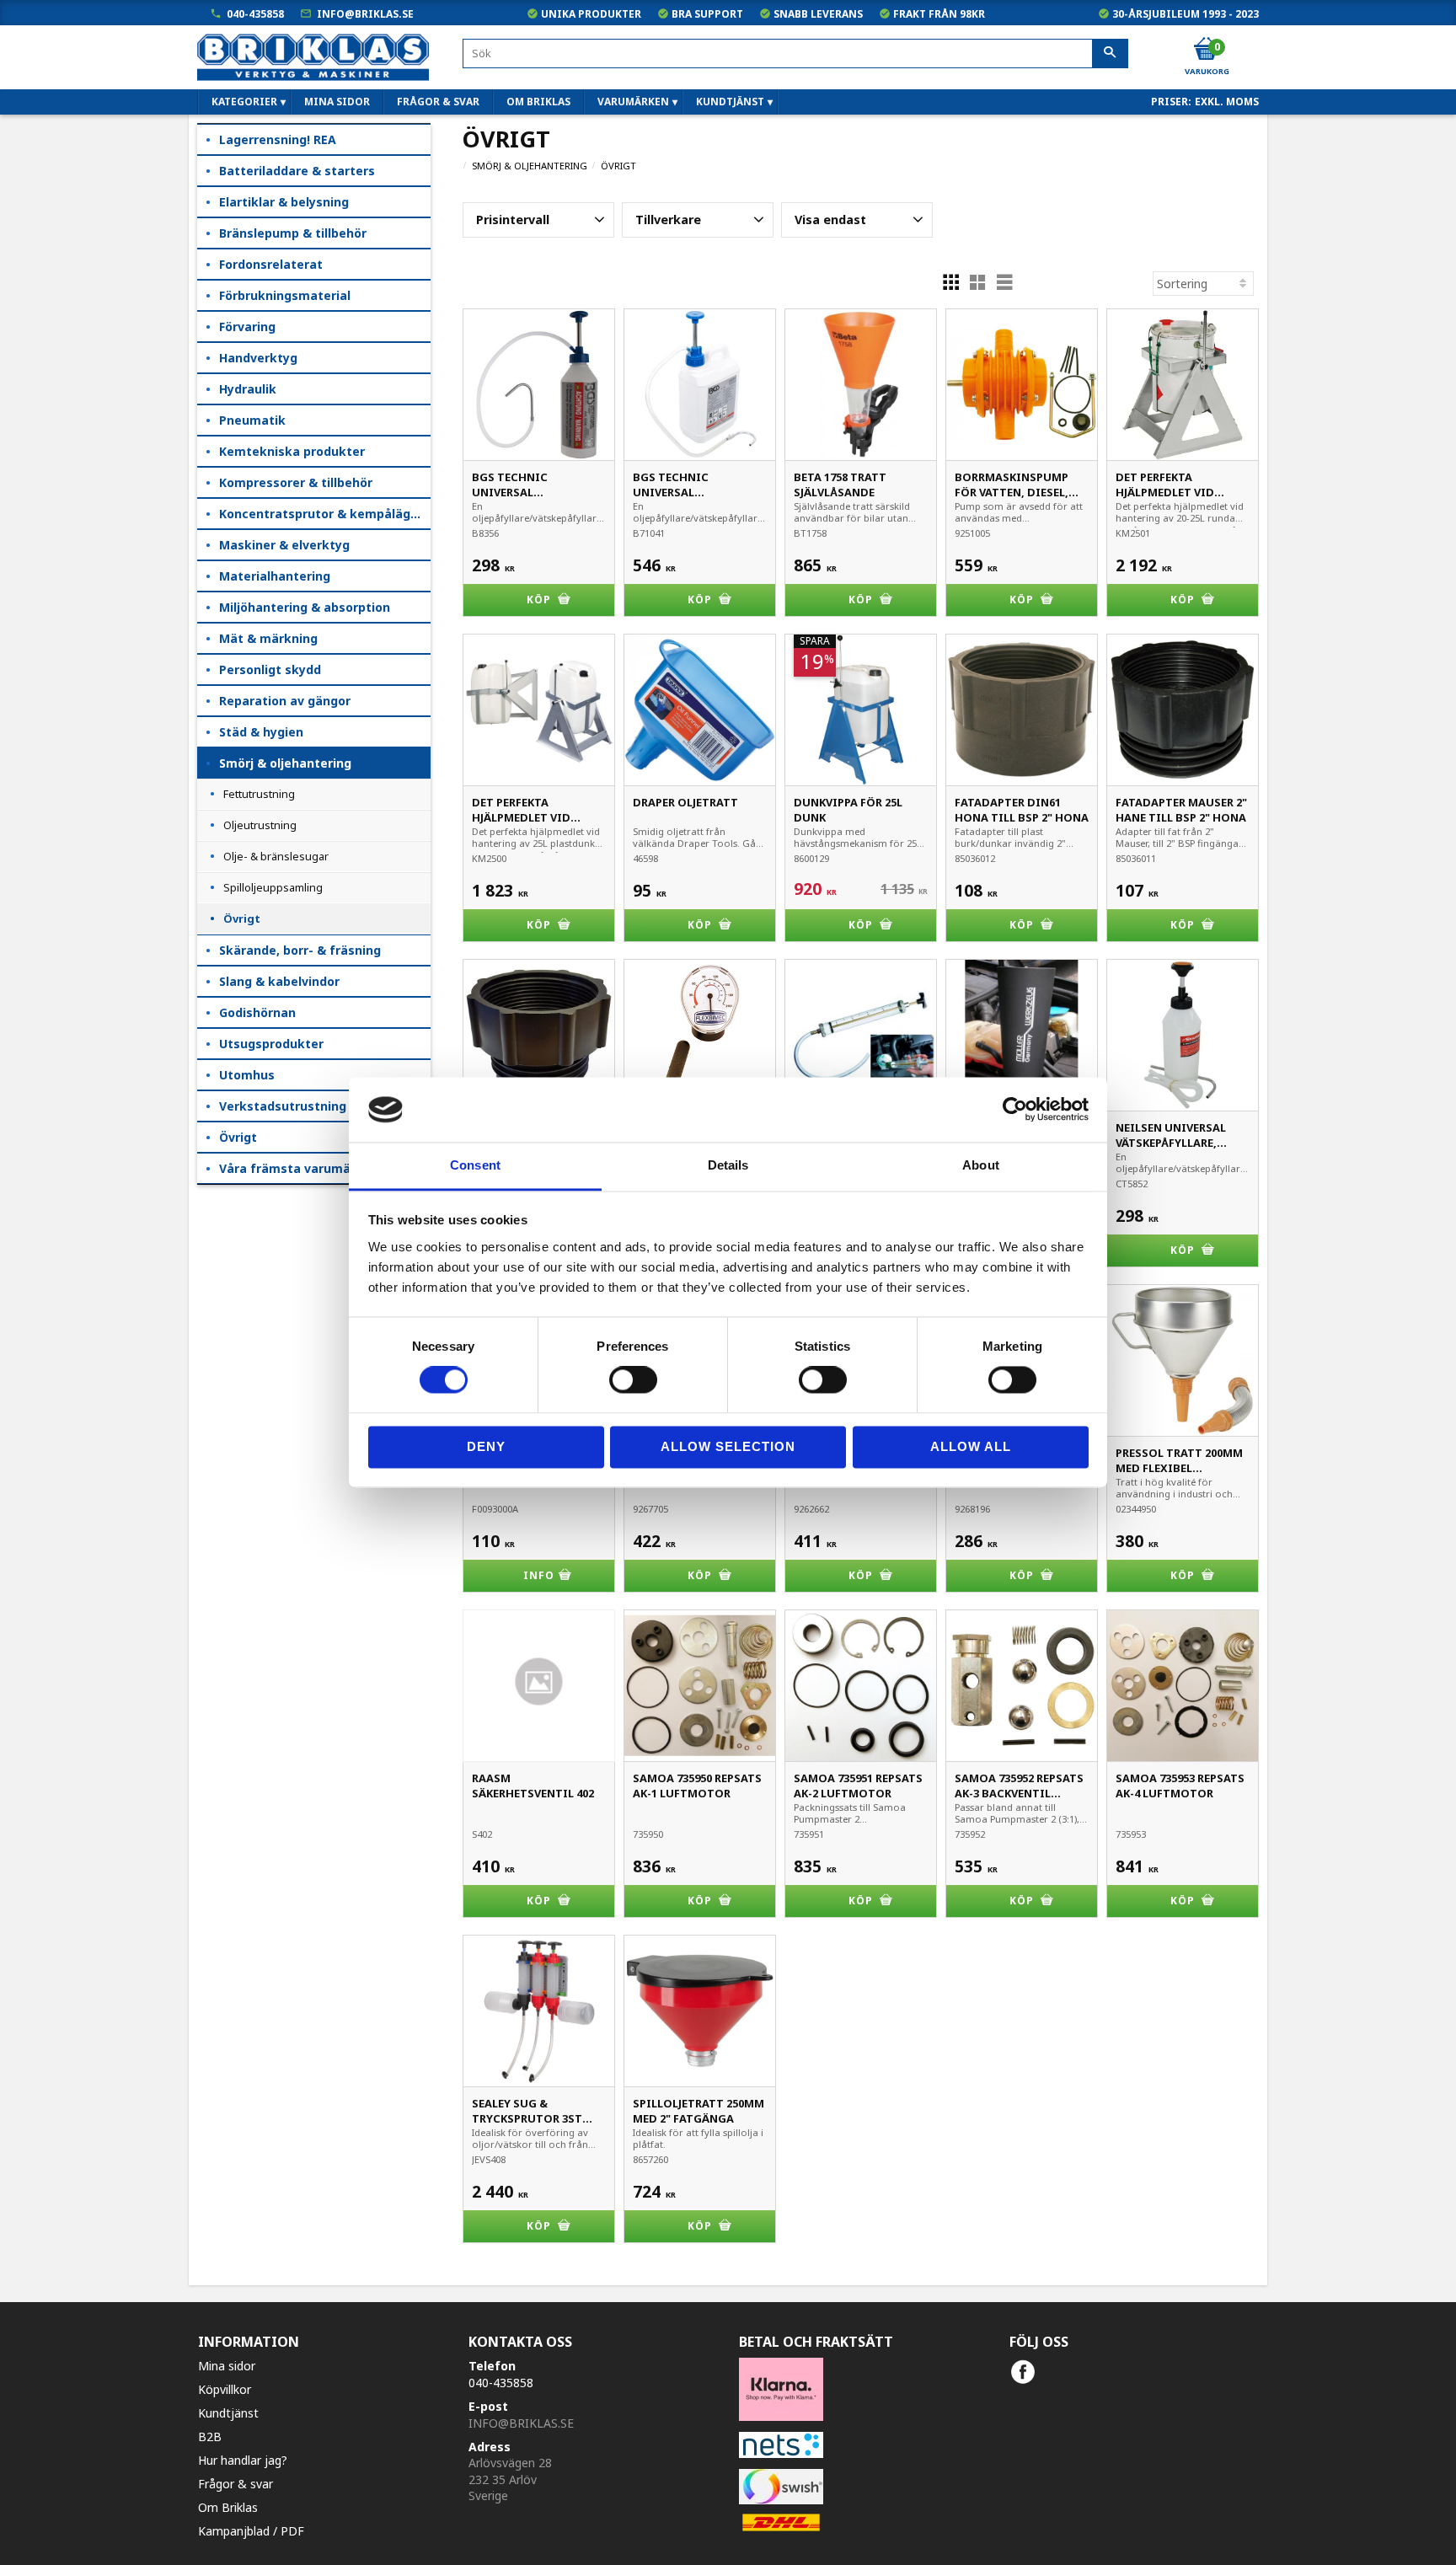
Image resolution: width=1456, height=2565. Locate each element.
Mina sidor (227, 2366)
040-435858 (255, 14)
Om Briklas (228, 2507)
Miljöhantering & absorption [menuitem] (305, 607)
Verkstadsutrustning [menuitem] (283, 1106)
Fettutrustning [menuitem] (259, 794)
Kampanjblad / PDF (251, 2531)
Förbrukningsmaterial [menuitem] (285, 295)
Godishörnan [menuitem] (257, 1012)
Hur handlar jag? (243, 2460)
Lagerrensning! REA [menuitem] (278, 139)
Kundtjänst (228, 2413)
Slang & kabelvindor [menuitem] (279, 981)
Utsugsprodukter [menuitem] (271, 1044)
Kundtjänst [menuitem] (730, 102)
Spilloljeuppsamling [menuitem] (273, 887)
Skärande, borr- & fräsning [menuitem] (300, 950)
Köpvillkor (225, 2389)
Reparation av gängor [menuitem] (285, 701)
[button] (538, 220)
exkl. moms (1227, 102)
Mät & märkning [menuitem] (268, 638)
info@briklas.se (365, 14)
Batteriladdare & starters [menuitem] (297, 171)
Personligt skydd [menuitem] (270, 669)
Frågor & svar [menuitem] (438, 102)
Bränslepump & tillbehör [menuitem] (293, 233)
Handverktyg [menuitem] (258, 358)
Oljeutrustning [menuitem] (260, 825)
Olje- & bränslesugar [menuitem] (276, 856)
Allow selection (728, 1446)
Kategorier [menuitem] (244, 102)
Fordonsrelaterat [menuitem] (271, 264)
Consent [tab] (475, 1165)
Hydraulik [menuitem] (248, 389)
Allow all (971, 1446)
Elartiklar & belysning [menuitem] (284, 202)
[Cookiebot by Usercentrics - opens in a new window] (1015, 1110)
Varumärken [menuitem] (633, 102)
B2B (210, 2436)
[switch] (633, 1380)
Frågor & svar (236, 2484)
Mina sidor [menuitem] (337, 102)
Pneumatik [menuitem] (252, 420)
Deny (486, 1446)
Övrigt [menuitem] (242, 918)
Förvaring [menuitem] (247, 327)
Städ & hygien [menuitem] (261, 732)
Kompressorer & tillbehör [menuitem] (296, 482)
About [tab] (981, 1165)
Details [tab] (728, 1165)
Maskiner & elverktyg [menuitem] (284, 545)
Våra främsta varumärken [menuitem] (299, 1168)
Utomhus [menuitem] (247, 1075)
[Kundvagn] (1206, 50)
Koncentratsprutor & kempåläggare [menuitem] (325, 514)
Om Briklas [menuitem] (538, 102)
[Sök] (1110, 54)
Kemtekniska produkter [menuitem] (292, 451)
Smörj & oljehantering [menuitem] (285, 763)
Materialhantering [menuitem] (275, 576)
